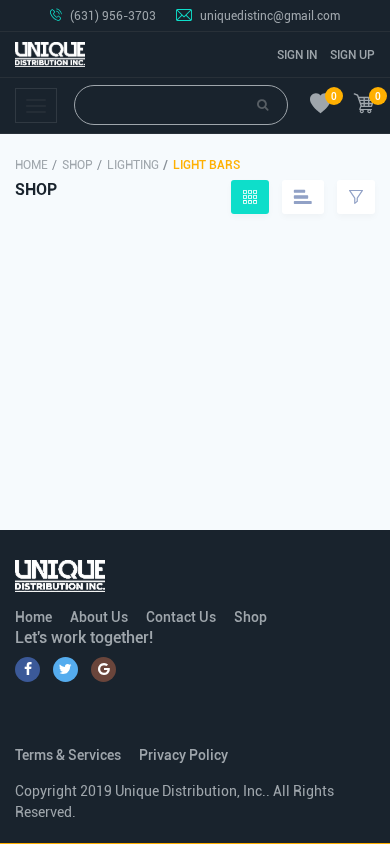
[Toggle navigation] (36, 105)
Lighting (133, 165)
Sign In (297, 55)
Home (31, 165)
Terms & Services (68, 755)
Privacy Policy (183, 755)
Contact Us (181, 617)
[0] (320, 105)
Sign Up (352, 55)
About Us (99, 617)
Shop (77, 165)
